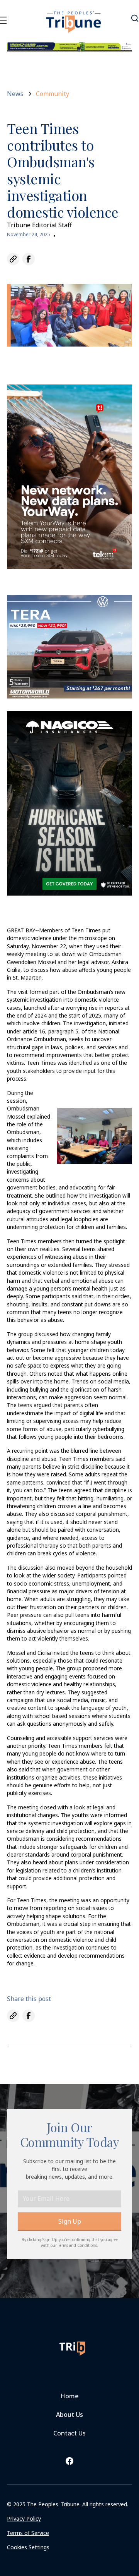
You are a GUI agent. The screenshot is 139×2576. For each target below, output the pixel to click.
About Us (69, 2415)
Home (69, 2396)
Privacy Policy (24, 2519)
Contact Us (69, 2433)
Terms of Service (28, 2533)
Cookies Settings (28, 2547)
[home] (74, 17)
